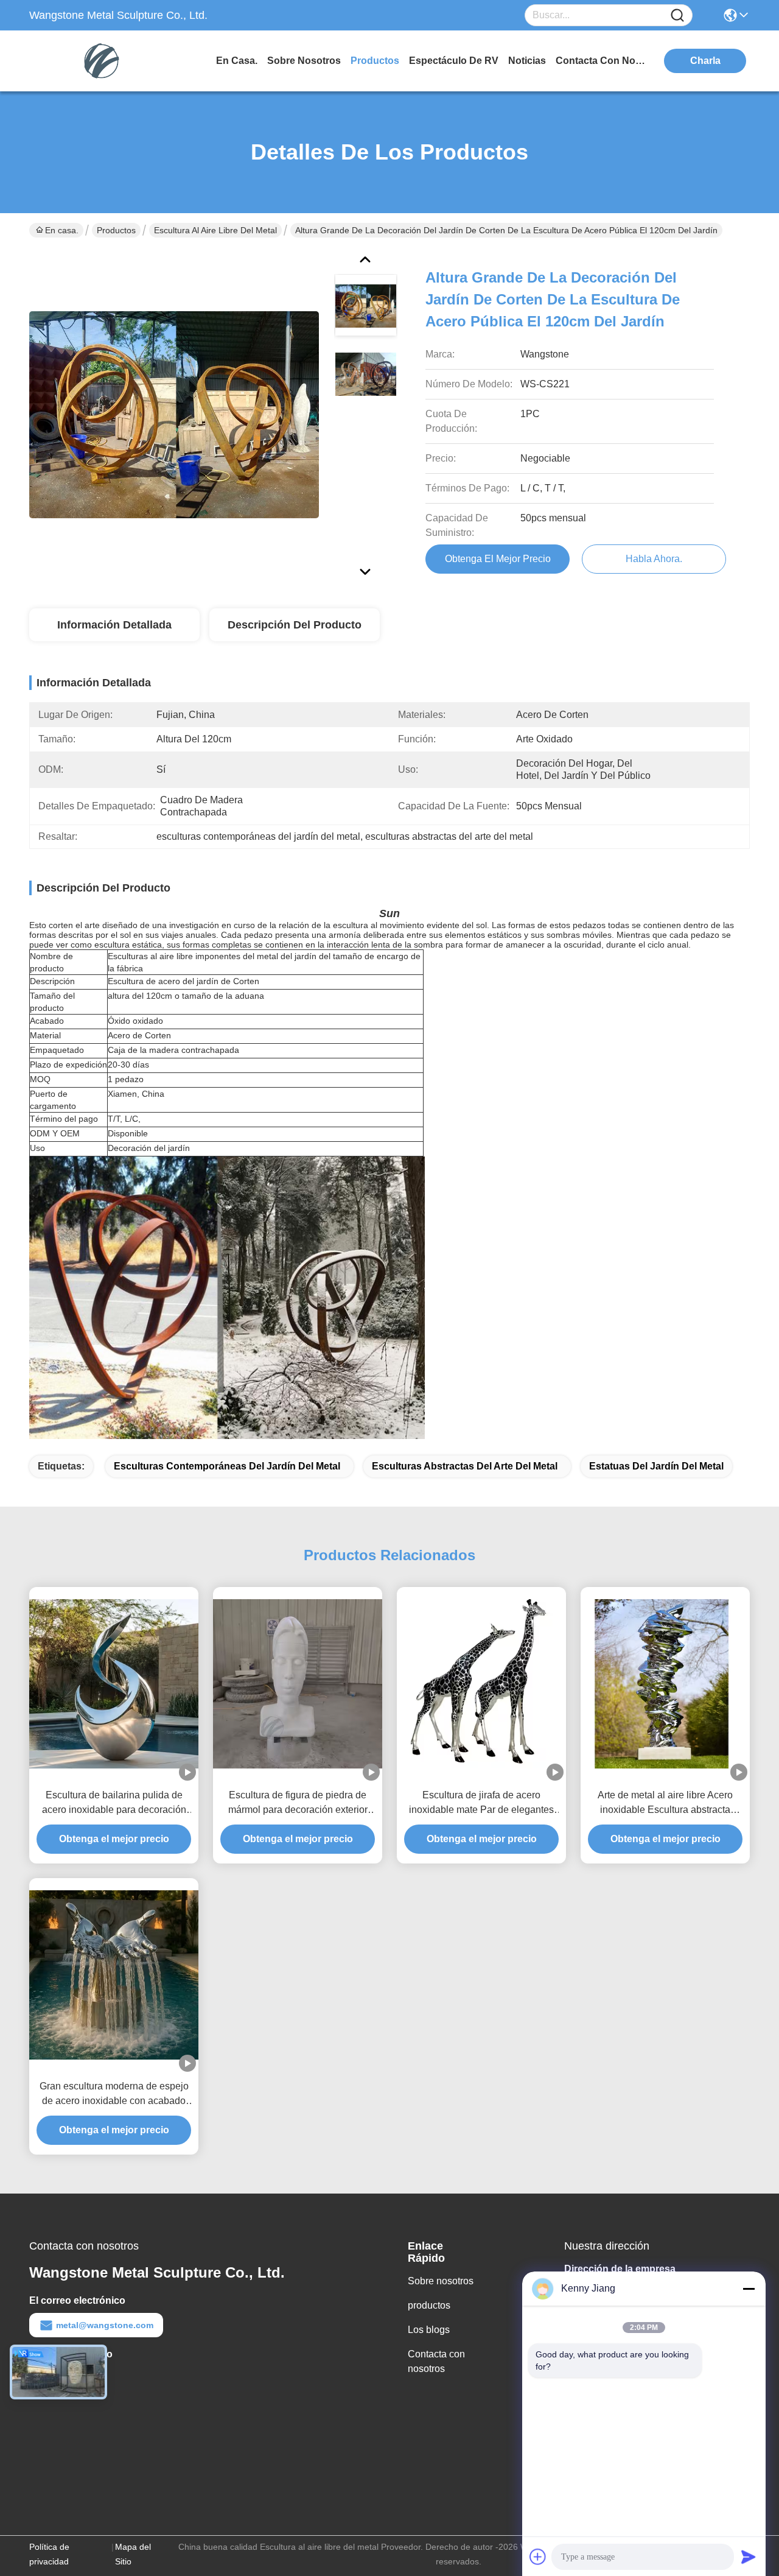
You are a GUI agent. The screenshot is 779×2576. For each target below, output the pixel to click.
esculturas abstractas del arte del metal (465, 1466)
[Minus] (749, 2289)
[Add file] (538, 2557)
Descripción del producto (295, 625)
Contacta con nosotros (436, 2361)
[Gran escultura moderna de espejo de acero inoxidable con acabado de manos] (114, 1975)
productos (375, 61)
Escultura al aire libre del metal (215, 230)
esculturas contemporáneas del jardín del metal (227, 1466)
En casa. (237, 61)
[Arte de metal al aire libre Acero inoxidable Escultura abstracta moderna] (665, 1684)
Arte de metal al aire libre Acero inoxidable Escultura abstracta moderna (665, 1804)
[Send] (749, 2557)
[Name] (677, 16)
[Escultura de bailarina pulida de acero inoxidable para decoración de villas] (114, 1684)
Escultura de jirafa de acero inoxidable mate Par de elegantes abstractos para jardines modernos (482, 1804)
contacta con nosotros (601, 61)
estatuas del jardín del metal (656, 1466)
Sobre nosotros (441, 2281)
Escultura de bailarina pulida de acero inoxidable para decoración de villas (114, 1804)
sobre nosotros (304, 61)
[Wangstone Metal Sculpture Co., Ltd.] (96, 61)
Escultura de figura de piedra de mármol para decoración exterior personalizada (298, 1804)
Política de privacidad (49, 2554)
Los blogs (429, 2330)
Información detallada (114, 625)
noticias (527, 61)
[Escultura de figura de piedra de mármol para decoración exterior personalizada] (298, 1684)
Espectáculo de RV (454, 61)
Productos (116, 230)
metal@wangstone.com (105, 2325)
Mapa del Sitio (133, 2554)
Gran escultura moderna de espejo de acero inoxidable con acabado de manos (114, 2095)
